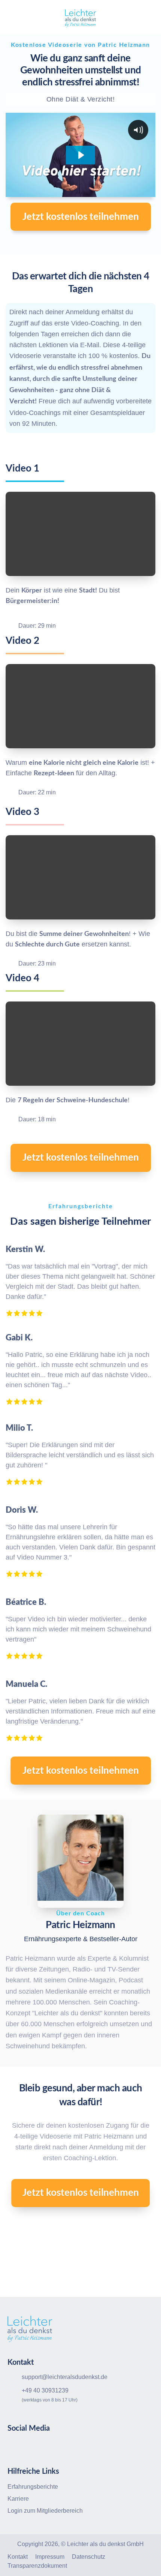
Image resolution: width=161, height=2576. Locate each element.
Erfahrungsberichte (33, 2487)
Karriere (18, 2499)
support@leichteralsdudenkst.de (65, 2377)
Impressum (50, 2557)
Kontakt (18, 2557)
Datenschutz (89, 2557)
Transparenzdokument (37, 2566)
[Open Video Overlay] (80, 534)
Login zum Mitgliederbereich (45, 2511)
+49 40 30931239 (45, 2390)
